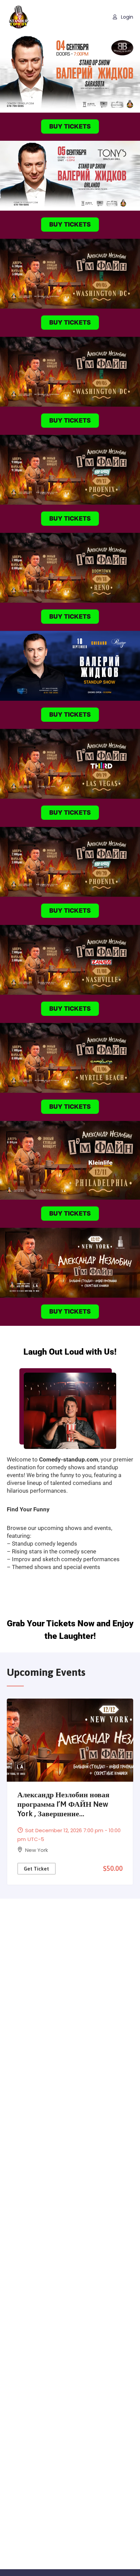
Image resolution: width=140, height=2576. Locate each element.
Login (126, 17)
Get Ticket (36, 1869)
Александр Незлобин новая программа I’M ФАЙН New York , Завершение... (63, 1804)
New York (37, 1850)
